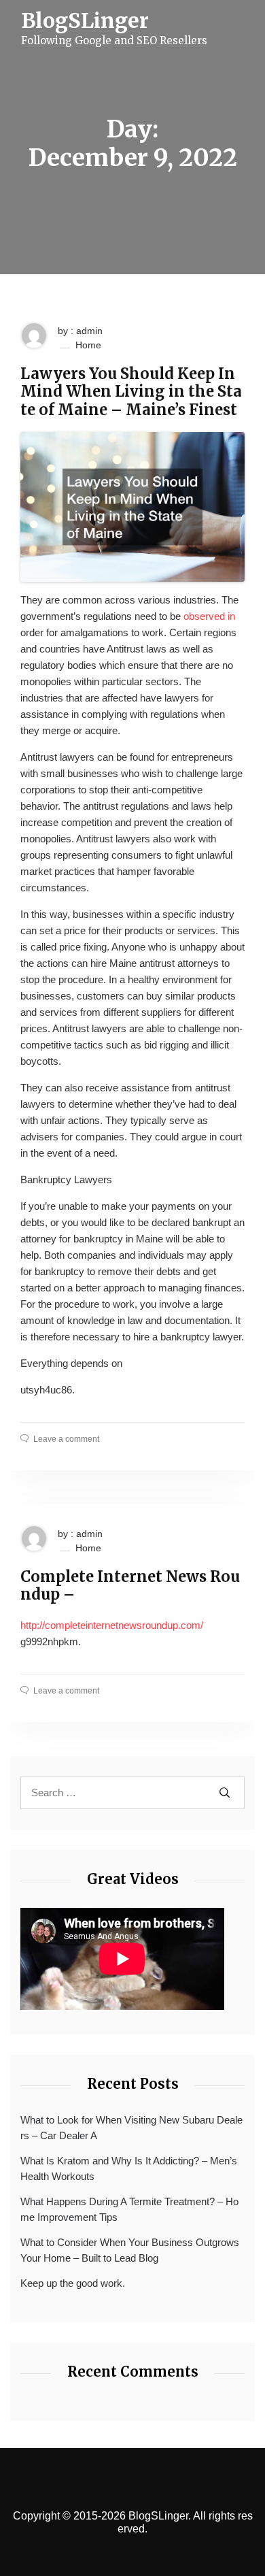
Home (88, 345)
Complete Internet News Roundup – (130, 1586)
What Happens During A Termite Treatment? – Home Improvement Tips (129, 2209)
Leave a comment (66, 1439)
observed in (209, 616)
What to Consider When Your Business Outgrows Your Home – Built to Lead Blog (130, 2250)
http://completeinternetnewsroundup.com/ (112, 1625)
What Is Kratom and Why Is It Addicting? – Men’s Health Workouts (129, 2168)
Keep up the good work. (73, 2283)
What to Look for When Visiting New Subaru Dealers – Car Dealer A (131, 2128)
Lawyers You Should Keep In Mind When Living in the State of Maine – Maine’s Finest (131, 392)
